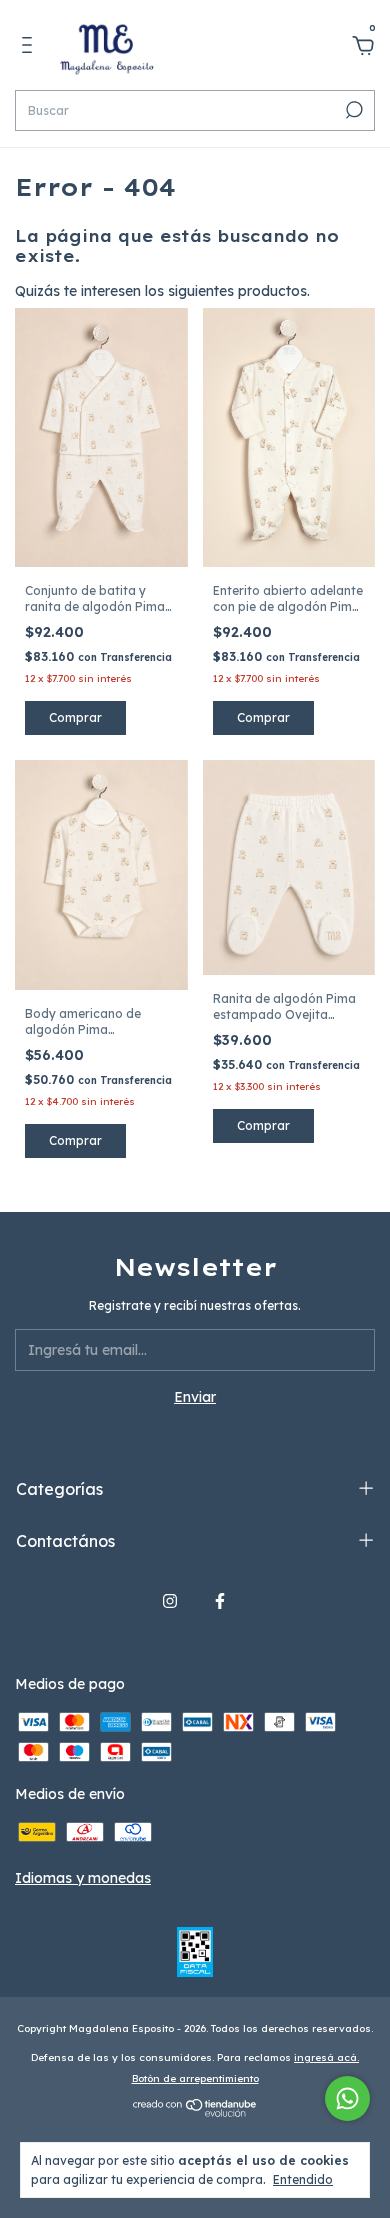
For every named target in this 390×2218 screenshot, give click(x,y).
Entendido (303, 2179)
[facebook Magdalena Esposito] (220, 1601)
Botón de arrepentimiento (195, 2078)
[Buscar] (352, 110)
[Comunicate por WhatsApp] (347, 2098)
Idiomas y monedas (83, 1878)
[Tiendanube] (195, 2112)
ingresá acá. (326, 2057)
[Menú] (30, 48)
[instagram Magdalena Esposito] (170, 1601)
